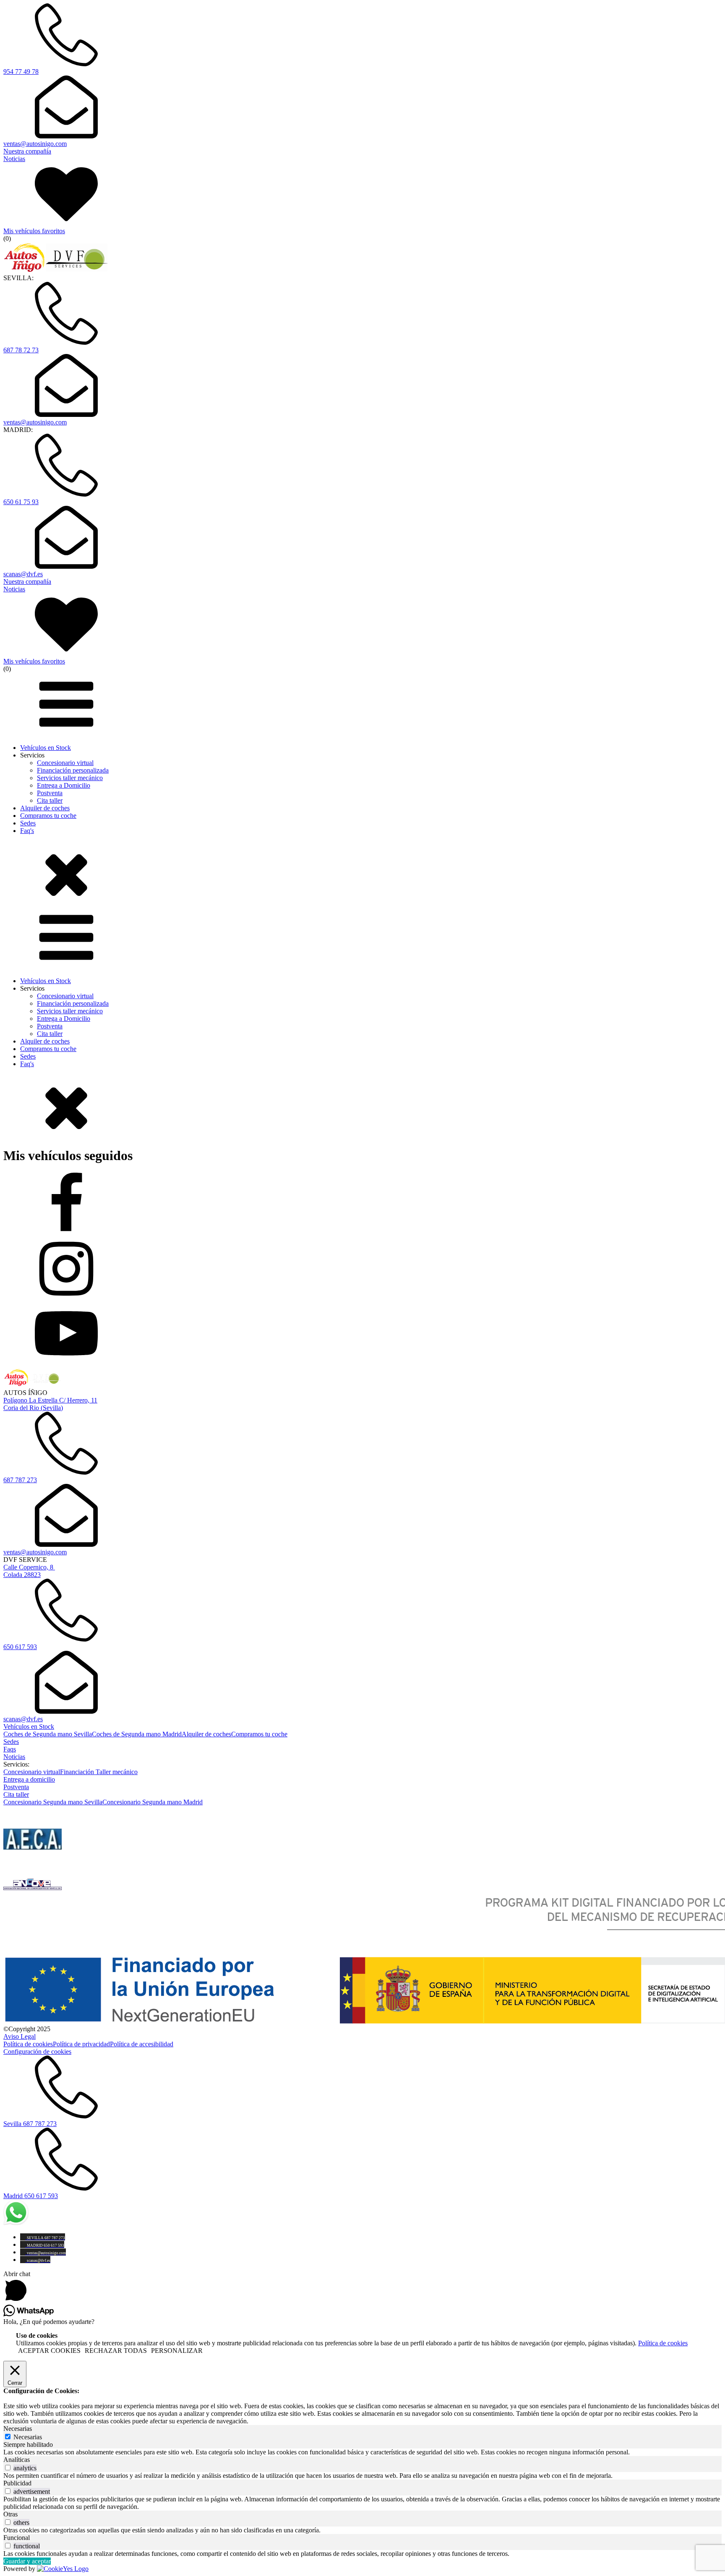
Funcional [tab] (17, 2538)
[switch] (8, 2468)
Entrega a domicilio (29, 1779)
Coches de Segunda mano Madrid (137, 1734)
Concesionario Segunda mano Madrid (153, 1802)
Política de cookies (28, 2044)
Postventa (50, 793)
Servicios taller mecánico (70, 778)
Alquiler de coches (45, 808)
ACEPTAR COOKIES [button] (49, 2351)
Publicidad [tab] (17, 2483)
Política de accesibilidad (142, 2044)
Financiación (78, 1772)
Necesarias (28, 2437)
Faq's (27, 831)
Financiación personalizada (73, 770)
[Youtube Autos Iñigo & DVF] (362, 1334)
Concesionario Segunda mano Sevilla (53, 1802)
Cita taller (50, 800)
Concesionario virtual (65, 763)
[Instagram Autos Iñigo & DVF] (362, 1270)
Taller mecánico (117, 1772)
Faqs (10, 1749)
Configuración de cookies (37, 2052)
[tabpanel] (362, 2452)
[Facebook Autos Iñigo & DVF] (362, 1205)
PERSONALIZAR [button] (177, 2351)
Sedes (28, 823)
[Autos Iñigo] (56, 270)
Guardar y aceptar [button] (27, 2561)
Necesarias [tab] (18, 2429)
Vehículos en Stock (46, 748)
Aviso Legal (20, 2036)
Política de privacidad (81, 2044)
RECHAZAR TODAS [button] (116, 2351)
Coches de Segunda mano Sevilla (48, 1734)
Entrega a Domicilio (64, 785)
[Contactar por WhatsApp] (16, 2223)
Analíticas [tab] (17, 2460)
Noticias (14, 1757)
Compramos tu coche (48, 816)
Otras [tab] (10, 2514)
